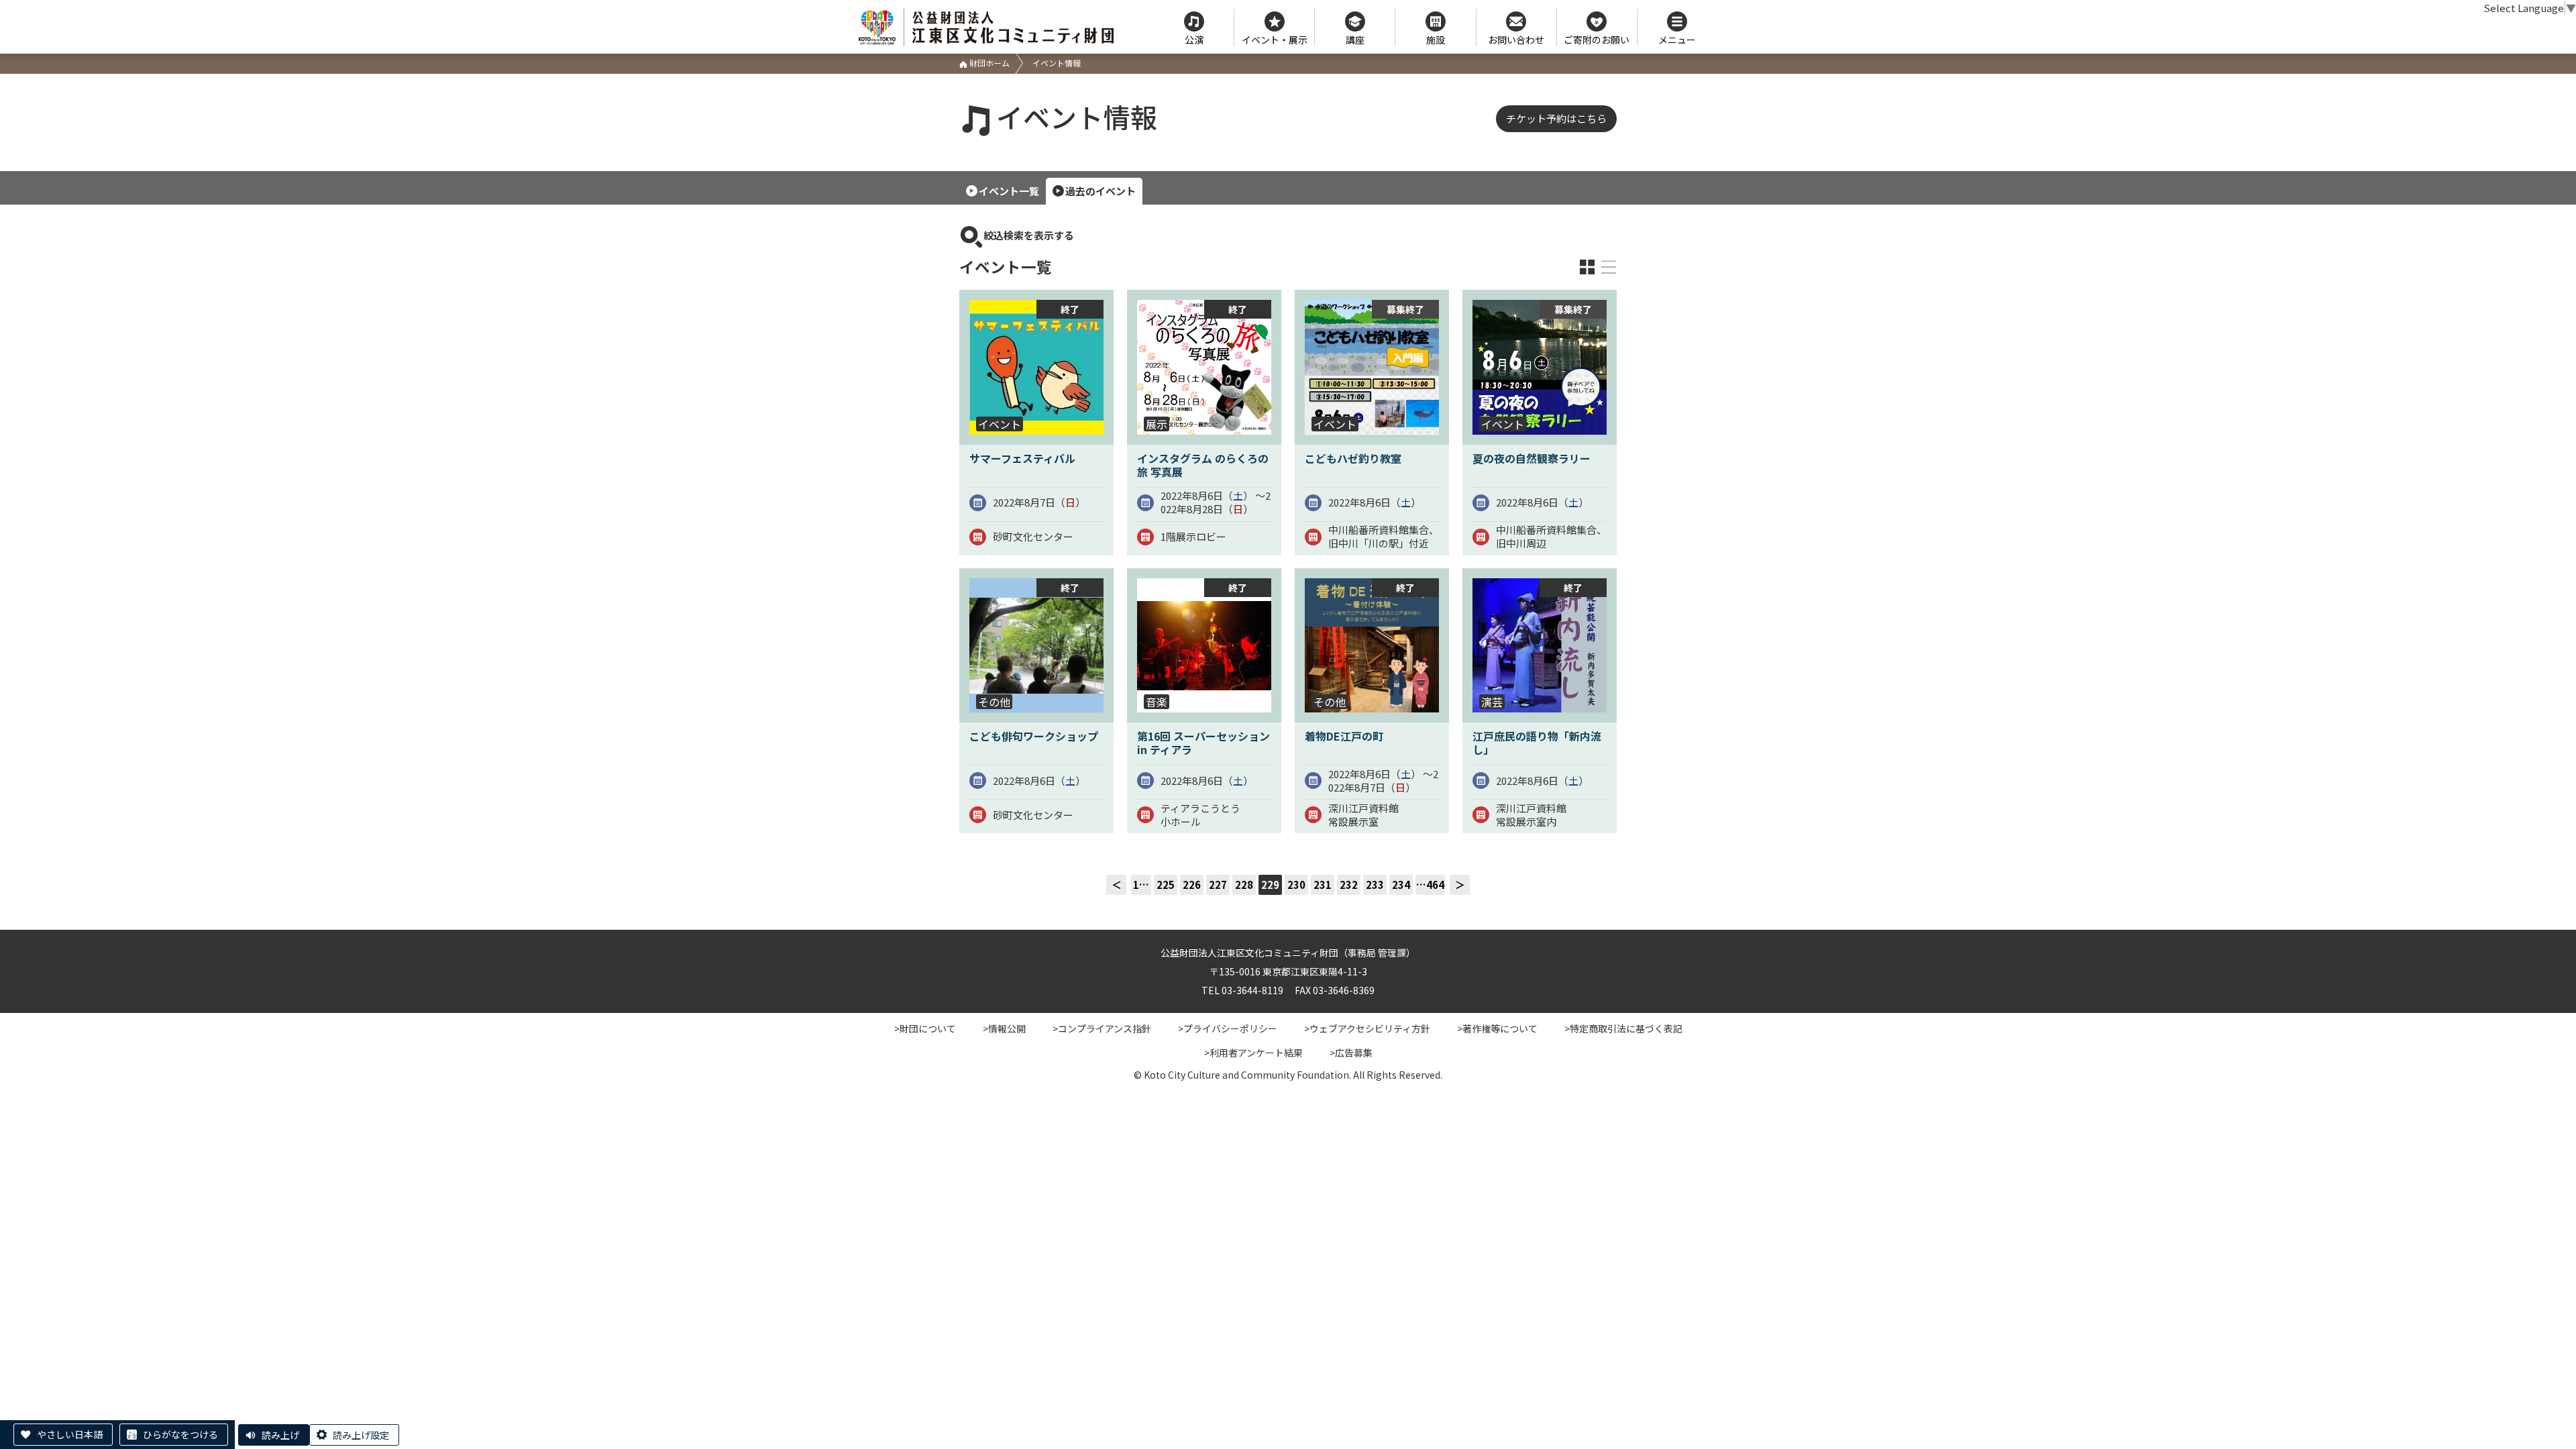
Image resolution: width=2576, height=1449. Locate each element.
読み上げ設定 (361, 1435)
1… (1141, 884)
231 (1323, 884)
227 (1218, 884)
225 (1166, 884)
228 (1244, 884)
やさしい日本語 (70, 1434)
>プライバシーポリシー (1228, 1028)
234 (1401, 884)
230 (1296, 884)
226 (1192, 884)
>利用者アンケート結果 (1253, 1053)
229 (1270, 884)
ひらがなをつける (180, 1434)
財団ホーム (988, 63)
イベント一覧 (1009, 191)
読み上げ (280, 1435)
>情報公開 (1004, 1028)
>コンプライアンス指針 (1102, 1028)
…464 (1430, 884)
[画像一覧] (1587, 267)
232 (1349, 884)
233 (1375, 884)
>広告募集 (1351, 1053)
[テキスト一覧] (1609, 267)
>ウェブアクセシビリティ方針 (1367, 1028)
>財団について (925, 1028)
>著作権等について (1497, 1028)
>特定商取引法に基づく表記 (1623, 1028)
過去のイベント (1101, 191)
